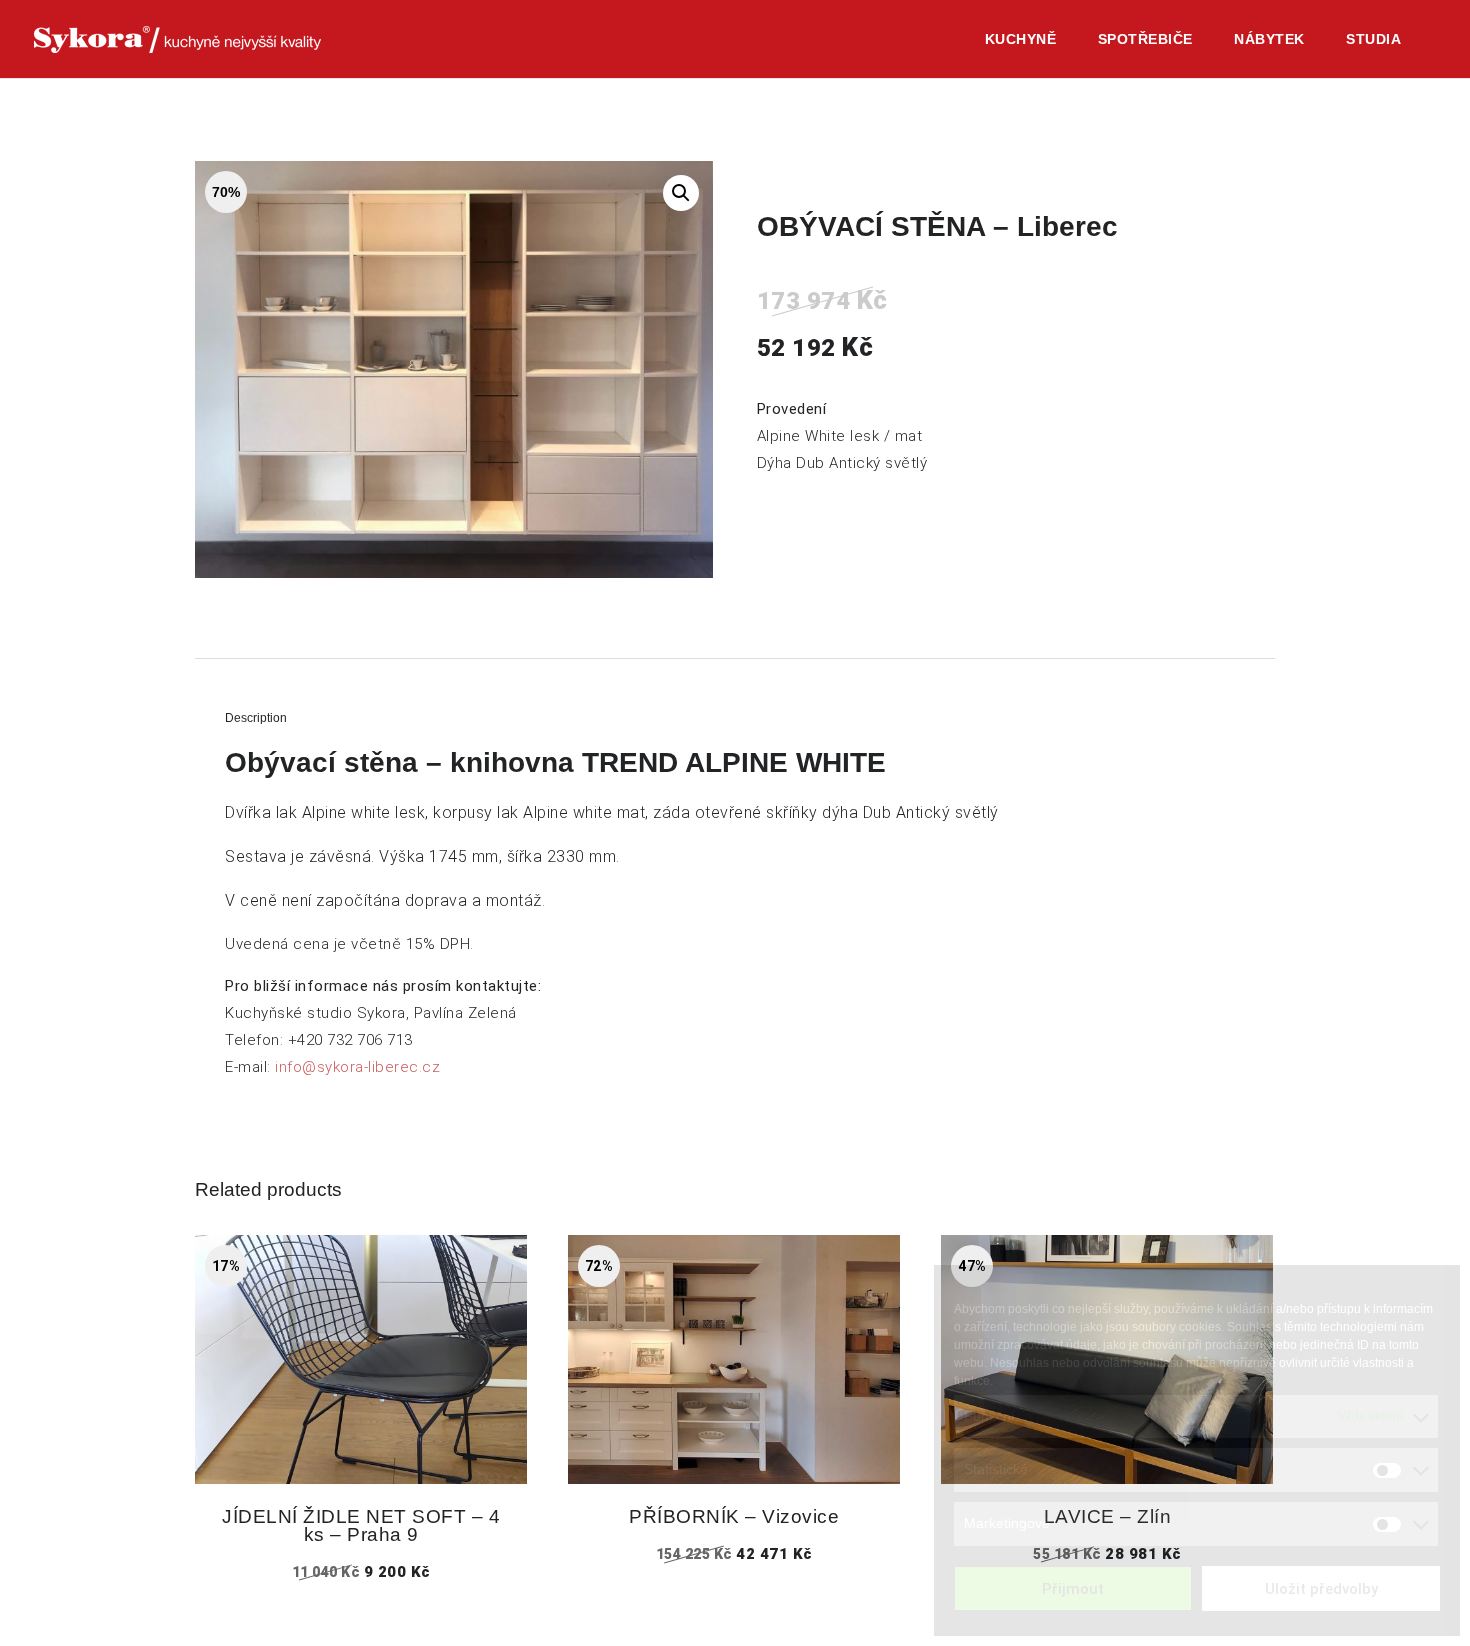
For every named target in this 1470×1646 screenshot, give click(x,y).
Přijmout (1073, 1589)
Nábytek (1269, 39)
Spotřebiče (1145, 39)
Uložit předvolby (1321, 1589)
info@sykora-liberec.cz (357, 1067)
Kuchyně (1021, 39)
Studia (1373, 39)
